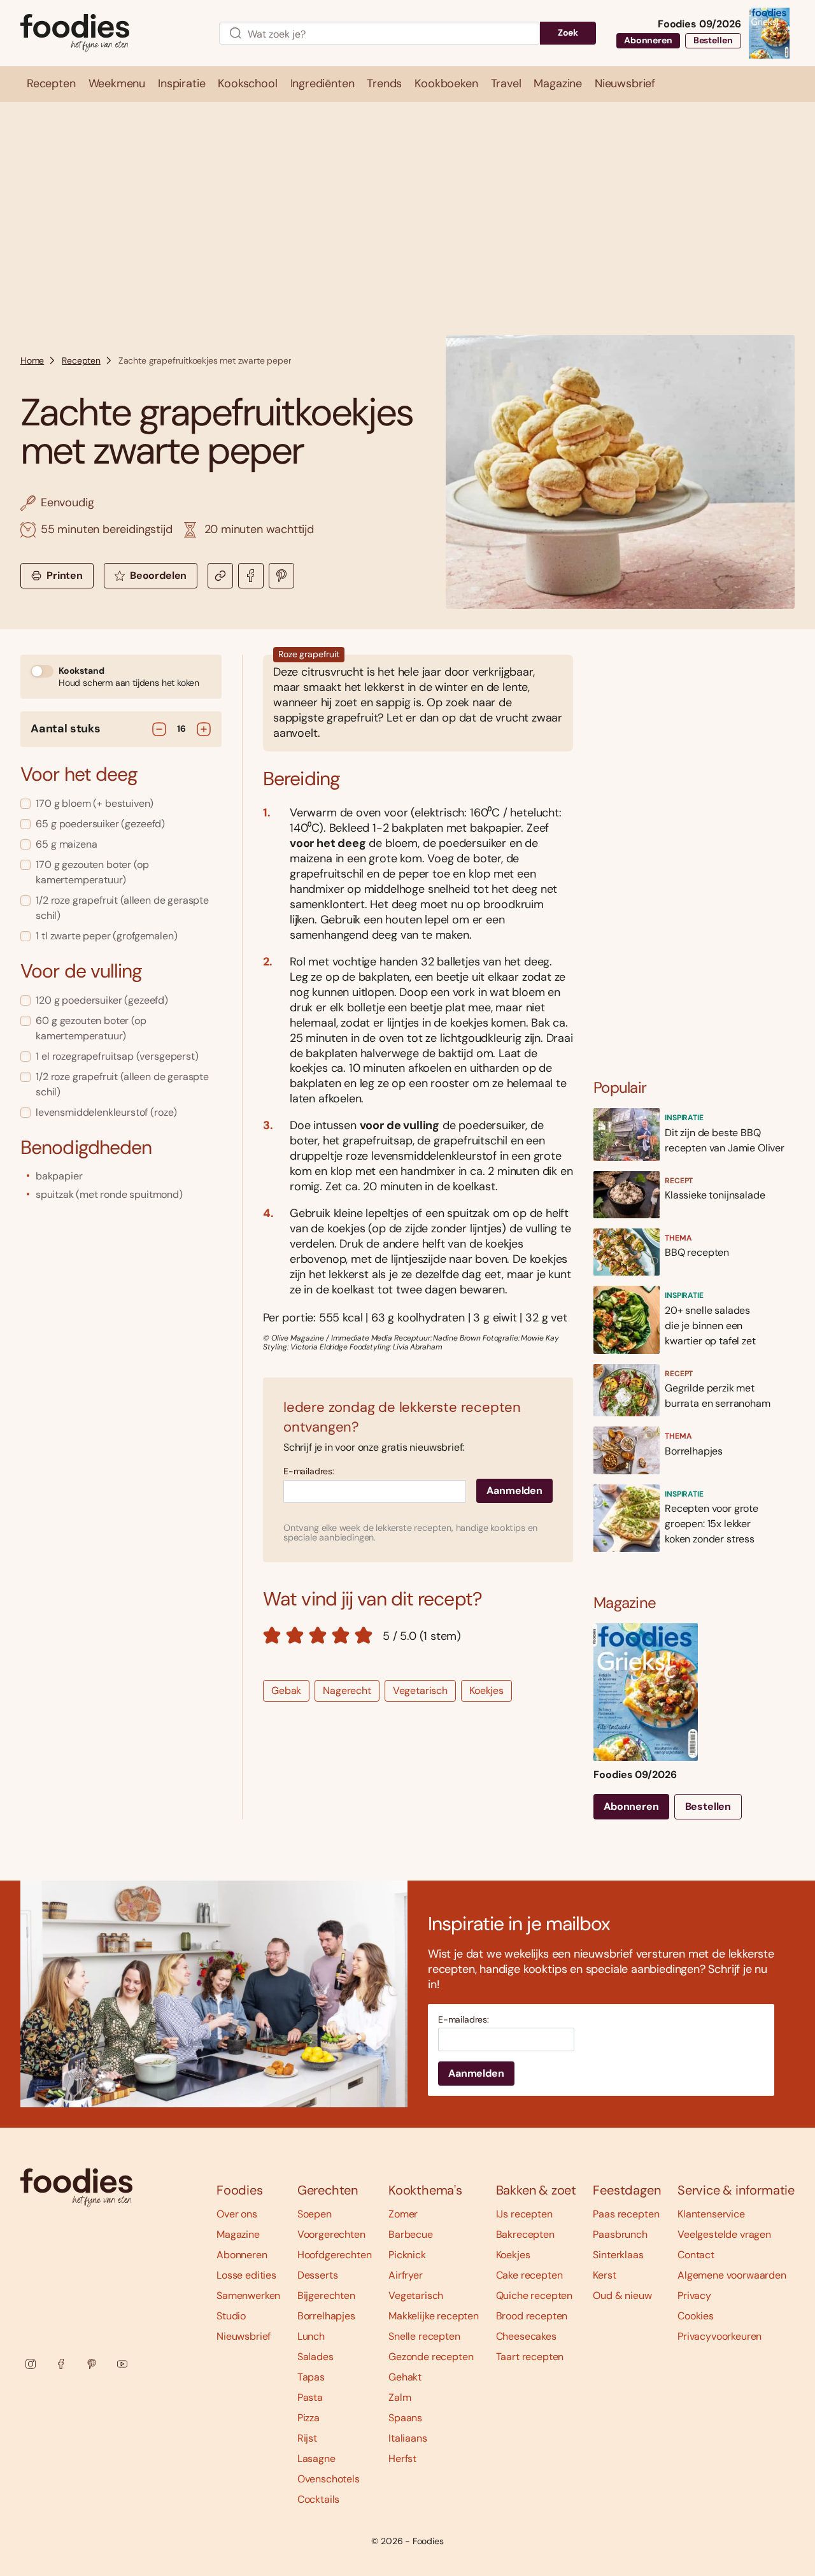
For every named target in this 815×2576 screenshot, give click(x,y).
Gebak (286, 1690)
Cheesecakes (526, 2336)
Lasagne (316, 2459)
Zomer (403, 2214)
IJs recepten (524, 2214)
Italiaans (408, 2438)
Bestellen (713, 40)
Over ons (237, 2214)
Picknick (407, 2255)
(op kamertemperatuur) (92, 872)
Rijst (307, 2438)
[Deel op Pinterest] (281, 576)
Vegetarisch (420, 1690)
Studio (231, 2316)
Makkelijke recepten (434, 2316)
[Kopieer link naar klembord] (220, 576)
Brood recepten (532, 2316)
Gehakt (405, 2377)
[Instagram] (31, 2364)
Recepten (81, 360)
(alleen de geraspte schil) (122, 908)
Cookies (696, 2316)
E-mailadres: (309, 1471)
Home (32, 360)
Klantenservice (711, 2214)
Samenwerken (248, 2295)
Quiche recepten (535, 2295)
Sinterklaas (618, 2255)
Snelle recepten (424, 2336)
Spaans (405, 2418)
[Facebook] (61, 2364)
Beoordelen (158, 575)
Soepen (315, 2214)
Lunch (311, 2336)
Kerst (604, 2275)
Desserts (318, 2275)
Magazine (238, 2234)
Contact (696, 2255)
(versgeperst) (117, 1056)
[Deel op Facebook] (251, 576)
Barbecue (411, 2234)
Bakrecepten (525, 2234)
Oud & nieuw (622, 2295)
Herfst (402, 2459)
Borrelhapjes (326, 2316)
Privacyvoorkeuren (719, 2336)
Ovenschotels (329, 2479)
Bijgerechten (326, 2295)
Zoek (568, 32)
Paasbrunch (620, 2234)
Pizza (308, 2418)
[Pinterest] (92, 2364)
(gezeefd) (100, 824)
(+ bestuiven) (95, 803)
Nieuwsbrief (244, 2336)
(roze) (106, 1112)
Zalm (400, 2397)
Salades (315, 2357)
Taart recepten (530, 2357)
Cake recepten (529, 2275)
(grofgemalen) (106, 936)
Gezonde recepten (431, 2357)
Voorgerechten (331, 2234)
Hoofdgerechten (335, 2255)
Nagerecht (347, 1690)
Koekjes (486, 1690)
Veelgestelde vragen (724, 2234)
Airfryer (406, 2275)
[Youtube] (122, 2364)
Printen (65, 575)
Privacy (694, 2295)
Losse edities (246, 2275)
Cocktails (319, 2499)
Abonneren (648, 40)
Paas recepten (626, 2214)
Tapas (311, 2377)
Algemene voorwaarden (732, 2275)
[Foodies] (110, 33)
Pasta (310, 2397)
